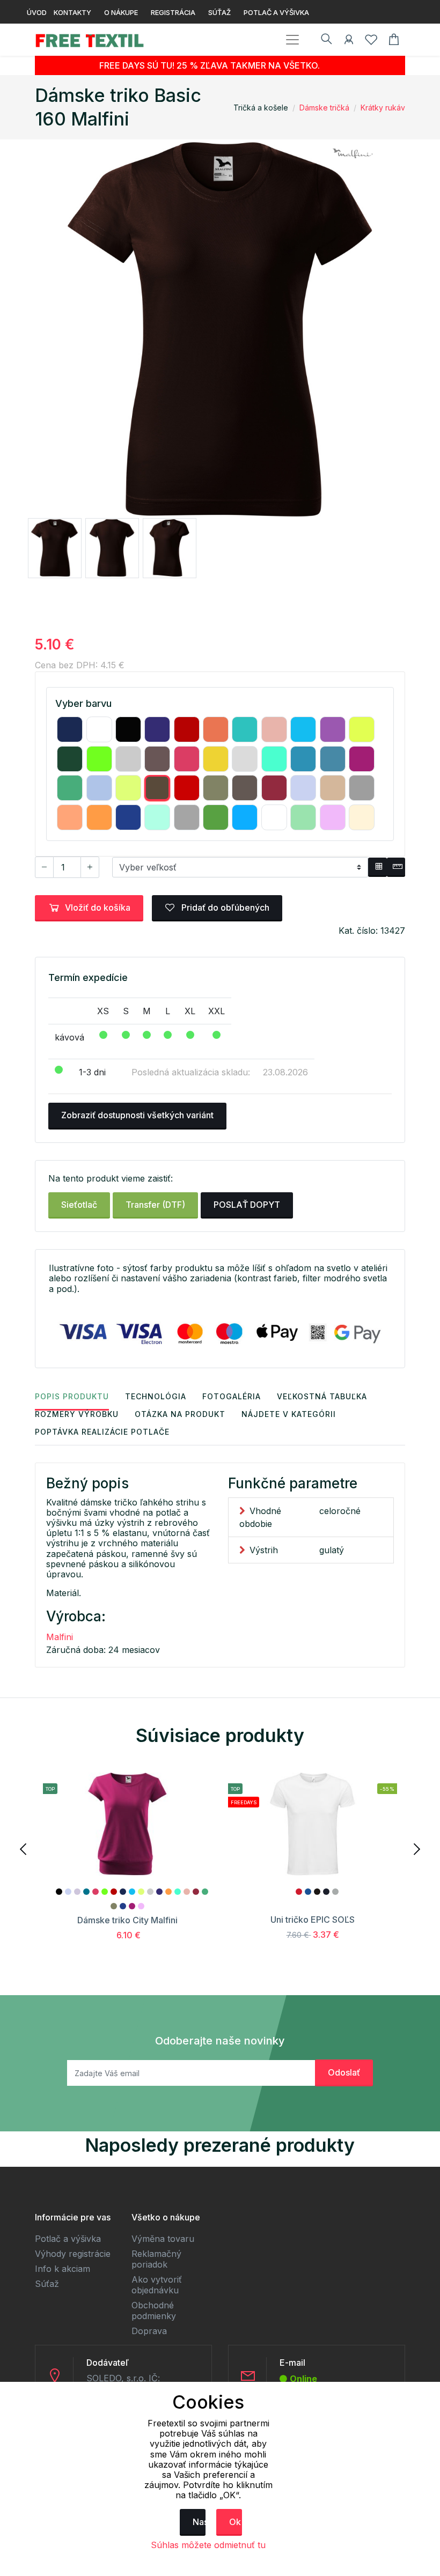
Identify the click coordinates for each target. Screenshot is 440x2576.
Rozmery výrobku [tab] (77, 1414)
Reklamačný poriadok (156, 2259)
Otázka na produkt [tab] (180, 1414)
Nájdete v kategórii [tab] (289, 1414)
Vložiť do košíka (98, 907)
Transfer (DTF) (155, 1205)
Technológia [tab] (156, 1396)
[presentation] (24, 1848)
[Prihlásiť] (349, 41)
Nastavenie (199, 2522)
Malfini (60, 1637)
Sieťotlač (79, 1205)
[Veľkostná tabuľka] (377, 867)
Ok (235, 2522)
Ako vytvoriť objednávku (157, 2285)
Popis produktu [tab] (72, 1396)
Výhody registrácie (73, 2254)
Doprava (149, 2331)
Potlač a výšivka (68, 2239)
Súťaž (47, 2284)
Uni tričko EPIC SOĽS (313, 1920)
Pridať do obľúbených (224, 907)
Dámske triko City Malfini (127, 1920)
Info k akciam (63, 2269)
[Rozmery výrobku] (396, 867)
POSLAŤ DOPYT (247, 1205)
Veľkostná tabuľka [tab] (322, 1396)
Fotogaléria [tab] (232, 1396)
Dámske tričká (324, 108)
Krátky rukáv (383, 108)
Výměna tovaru (163, 2239)
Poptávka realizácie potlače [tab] (102, 1432)
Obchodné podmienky (154, 2311)
